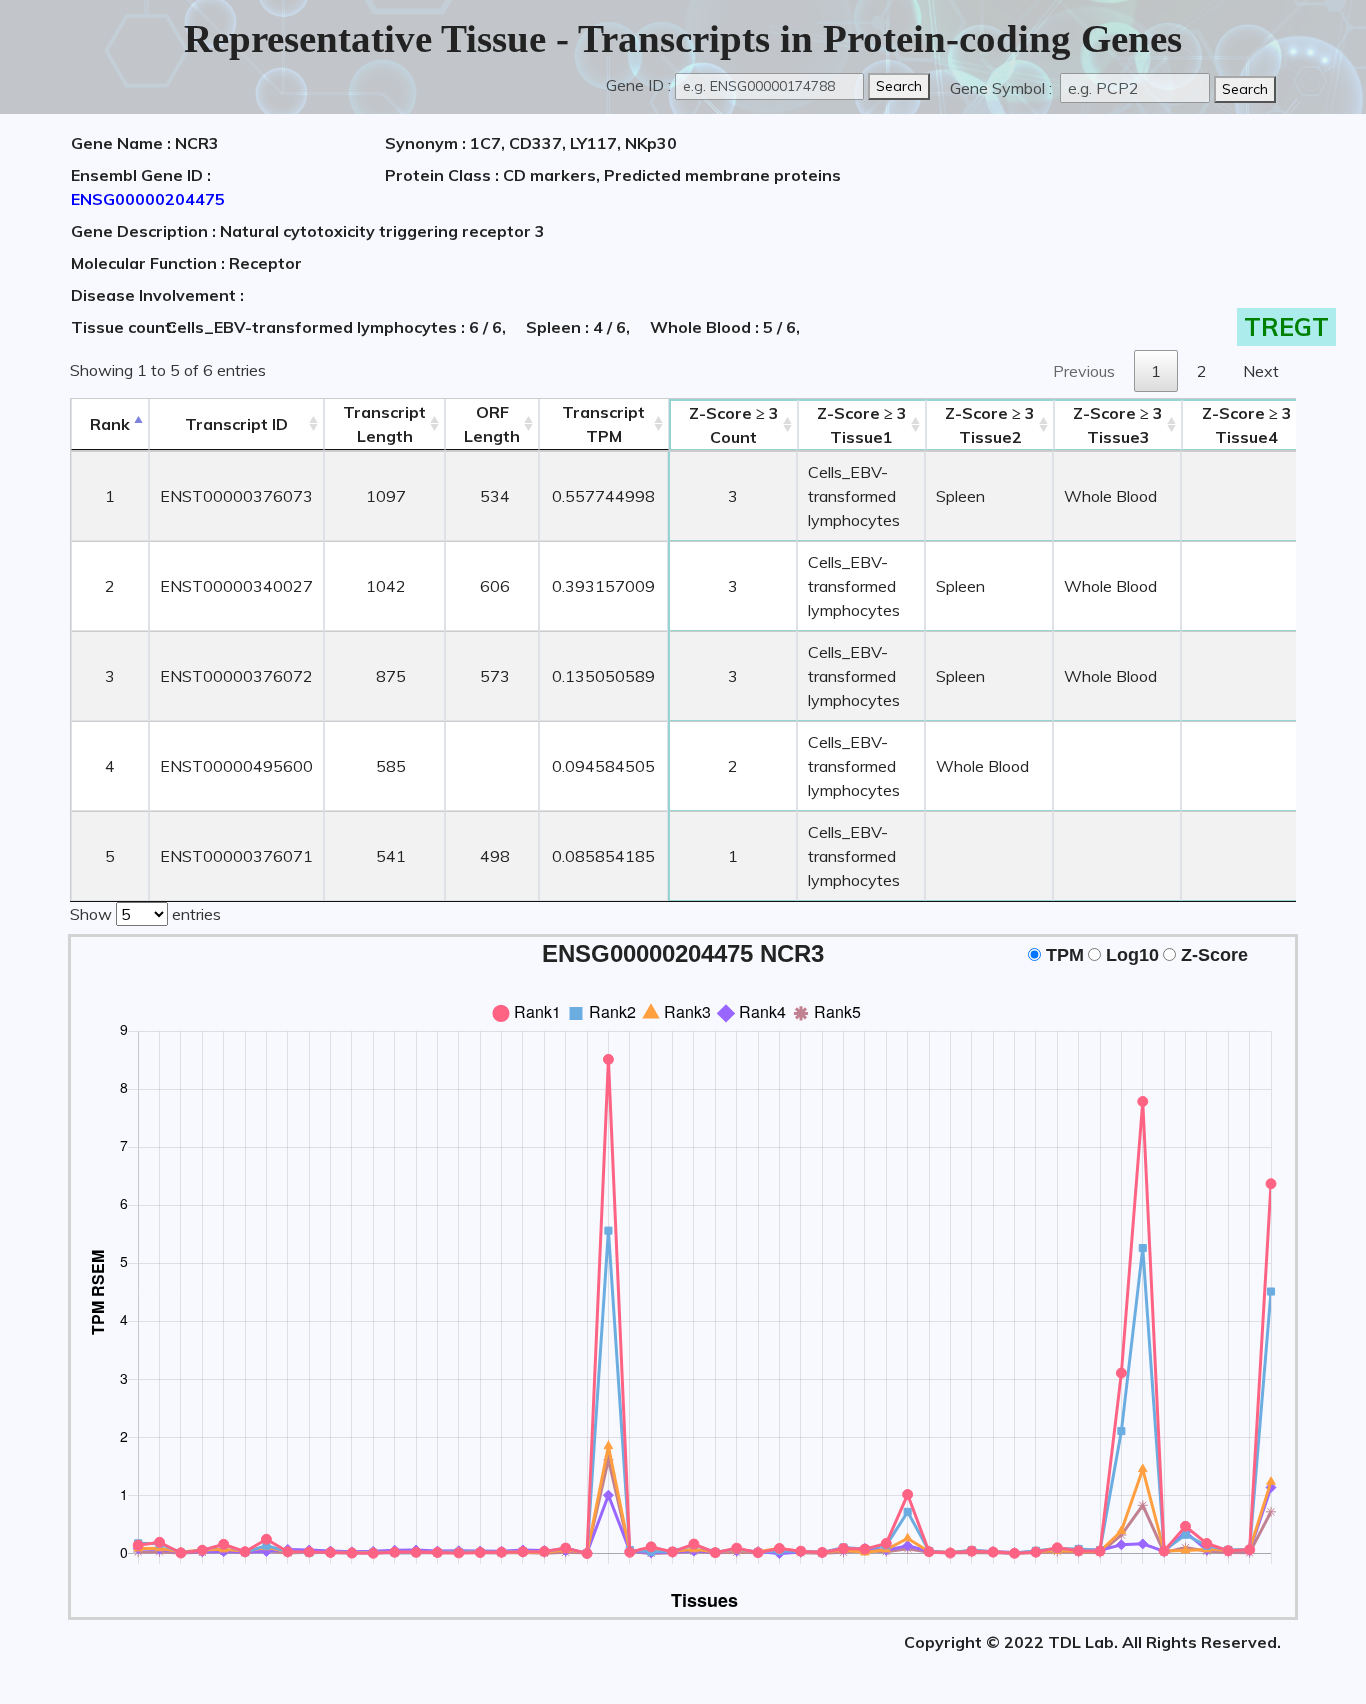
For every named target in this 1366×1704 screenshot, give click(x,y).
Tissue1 (862, 425)
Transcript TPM (603, 424)
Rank (110, 424)
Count (734, 425)
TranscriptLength (384, 424)
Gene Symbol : (1003, 88)
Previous (1084, 371)
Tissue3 (1118, 425)
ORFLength (492, 424)
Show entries (145, 914)
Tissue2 (990, 425)
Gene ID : (638, 85)
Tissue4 (1247, 425)
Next (1261, 371)
